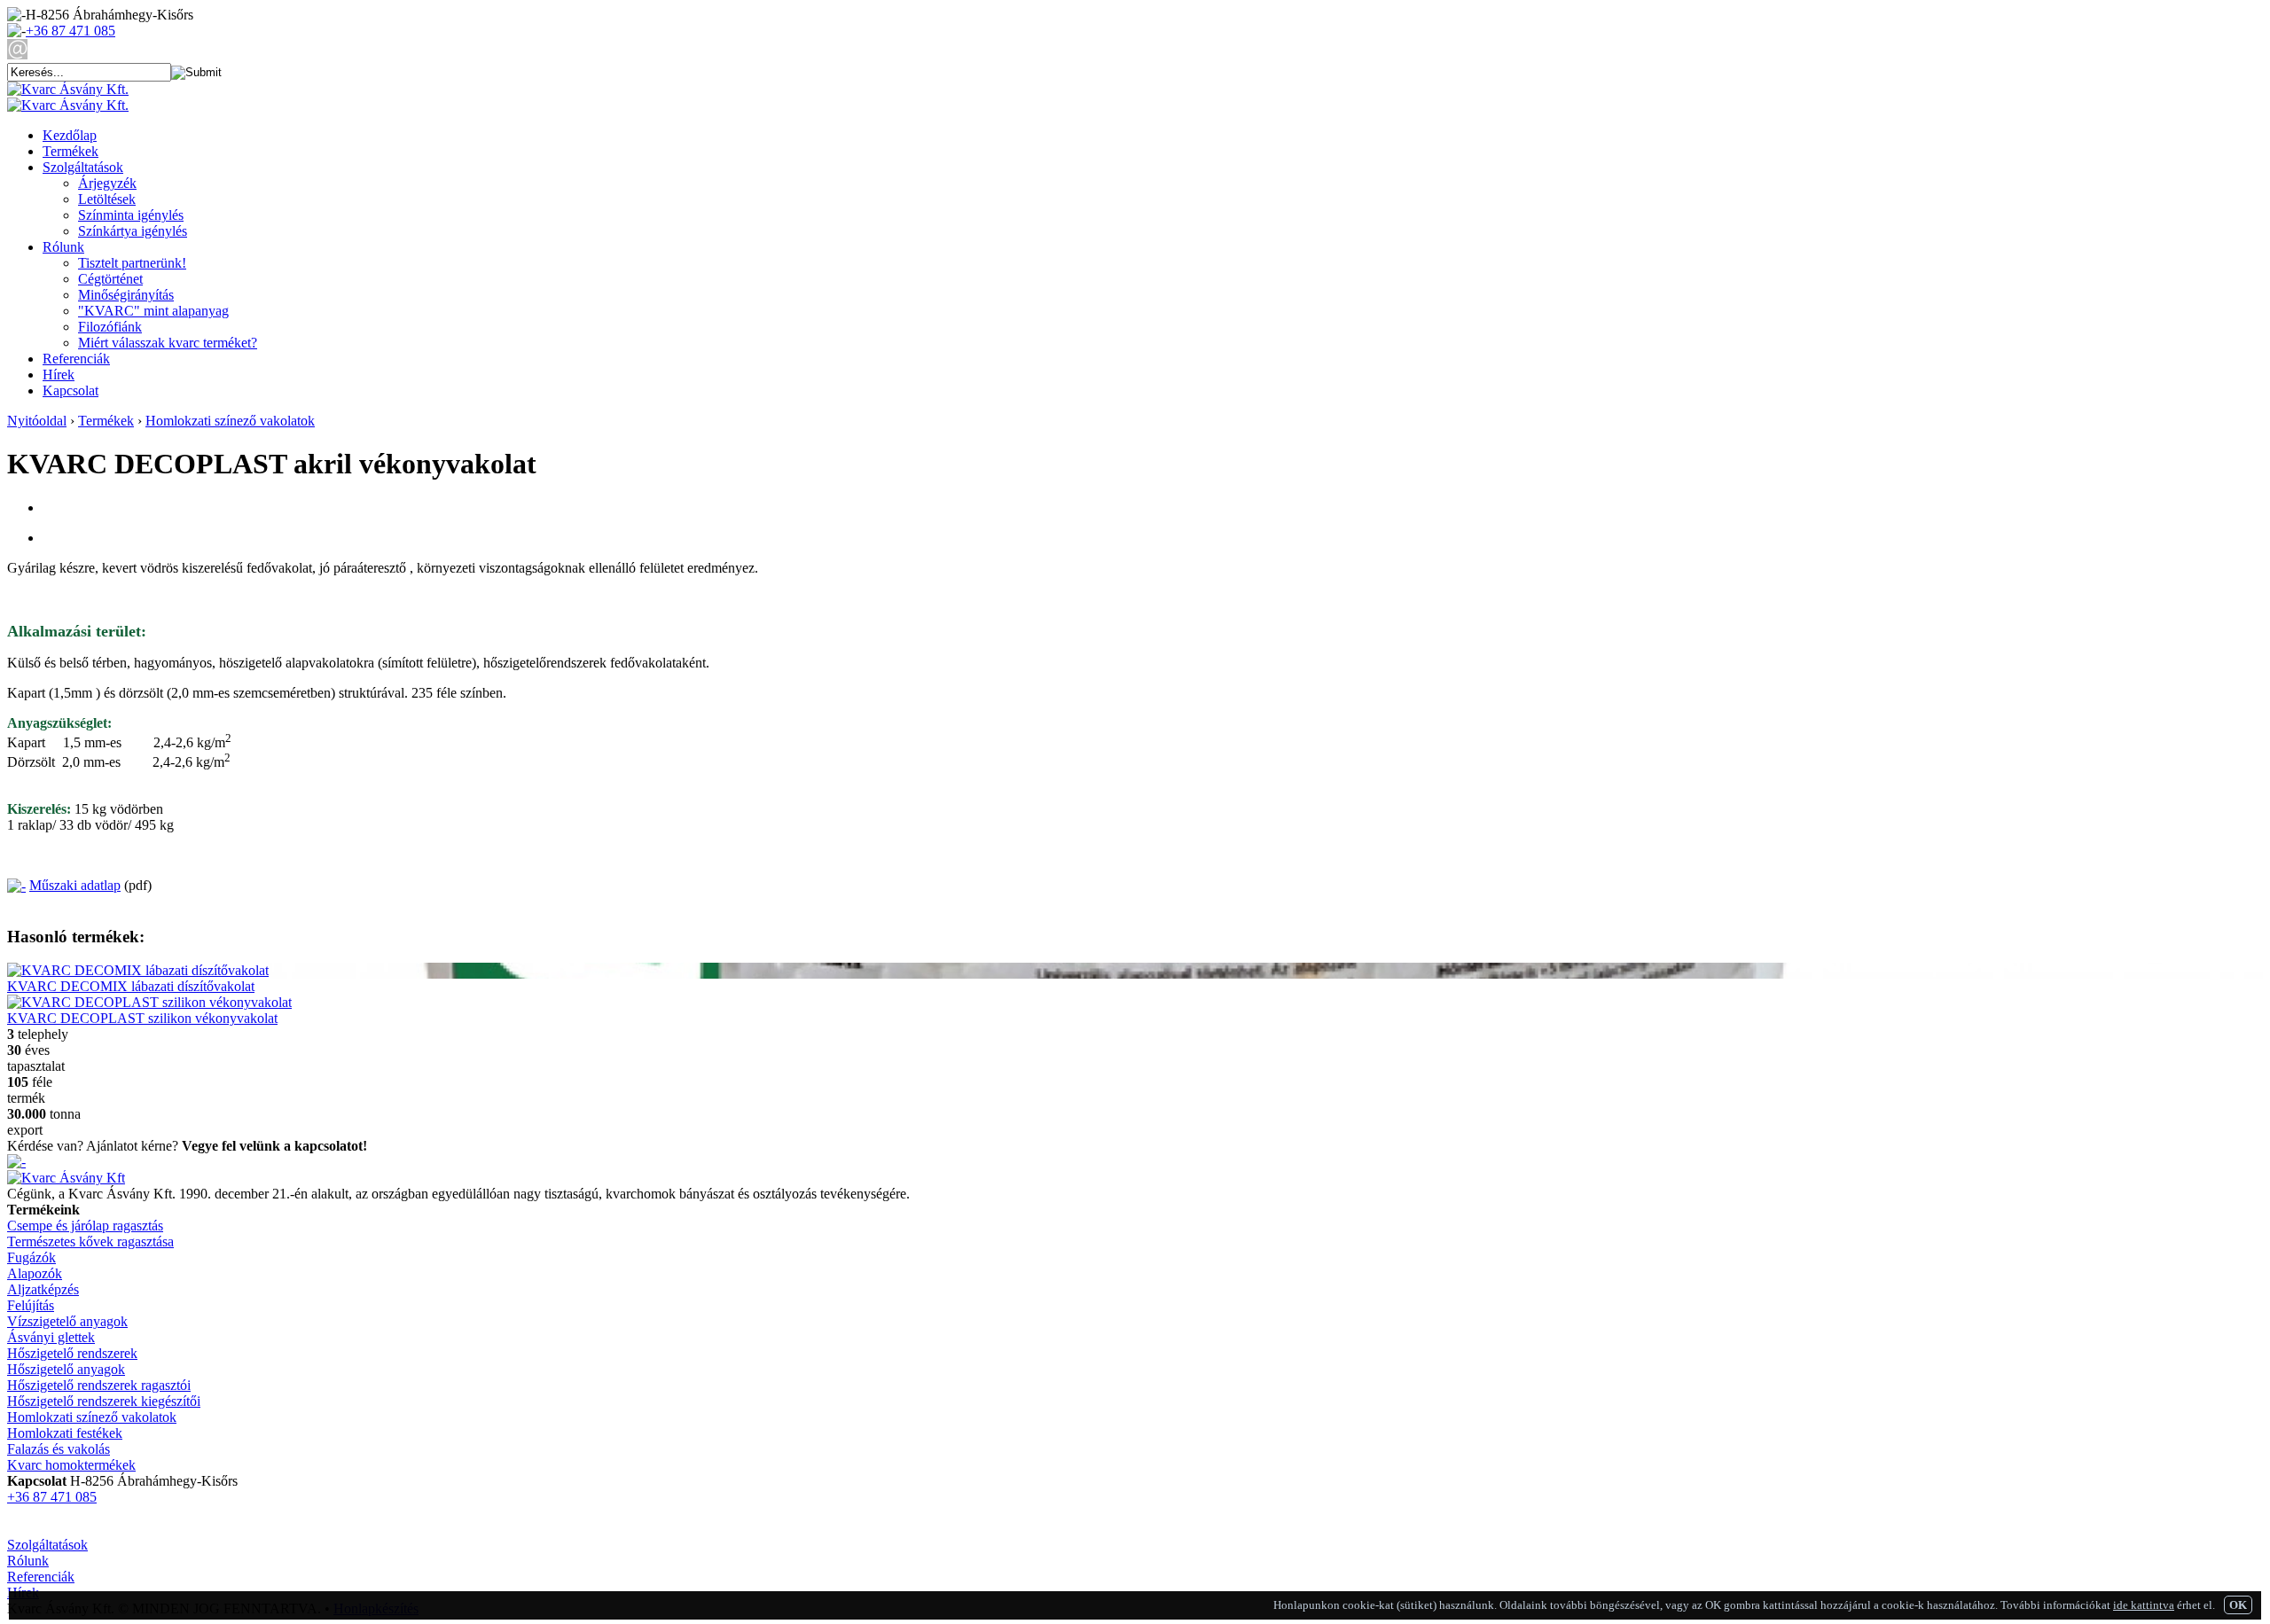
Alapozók (35, 1273)
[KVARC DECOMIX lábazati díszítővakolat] (138, 970)
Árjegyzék (107, 183)
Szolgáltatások (83, 167)
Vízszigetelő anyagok (67, 1321)
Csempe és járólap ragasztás (85, 1226)
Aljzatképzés (43, 1289)
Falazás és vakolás (59, 1449)
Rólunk (63, 247)
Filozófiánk (110, 327)
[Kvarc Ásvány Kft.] (68, 89)
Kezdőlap (70, 135)
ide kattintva (2144, 1605)
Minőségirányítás (126, 295)
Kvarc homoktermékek (71, 1465)
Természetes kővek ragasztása (90, 1241)
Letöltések (107, 199)
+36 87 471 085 (70, 31)
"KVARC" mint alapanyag (153, 311)
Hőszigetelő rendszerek (72, 1353)
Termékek (70, 151)
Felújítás (31, 1305)
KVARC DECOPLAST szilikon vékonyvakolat (142, 1018)
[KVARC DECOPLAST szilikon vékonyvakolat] (149, 1002)
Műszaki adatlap (75, 885)
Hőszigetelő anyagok (66, 1369)
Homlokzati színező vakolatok (230, 421)
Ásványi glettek (51, 1337)
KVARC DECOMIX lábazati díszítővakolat (131, 986)
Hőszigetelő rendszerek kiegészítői (104, 1401)
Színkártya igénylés (133, 231)
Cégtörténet (110, 279)
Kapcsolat (70, 390)
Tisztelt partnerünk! (132, 263)
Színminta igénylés (131, 215)
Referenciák (76, 359)
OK (2238, 1605)
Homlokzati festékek (65, 1433)
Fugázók (31, 1257)
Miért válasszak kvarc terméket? (168, 343)
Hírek (59, 375)
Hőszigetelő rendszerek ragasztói (99, 1385)
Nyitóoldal (37, 421)
